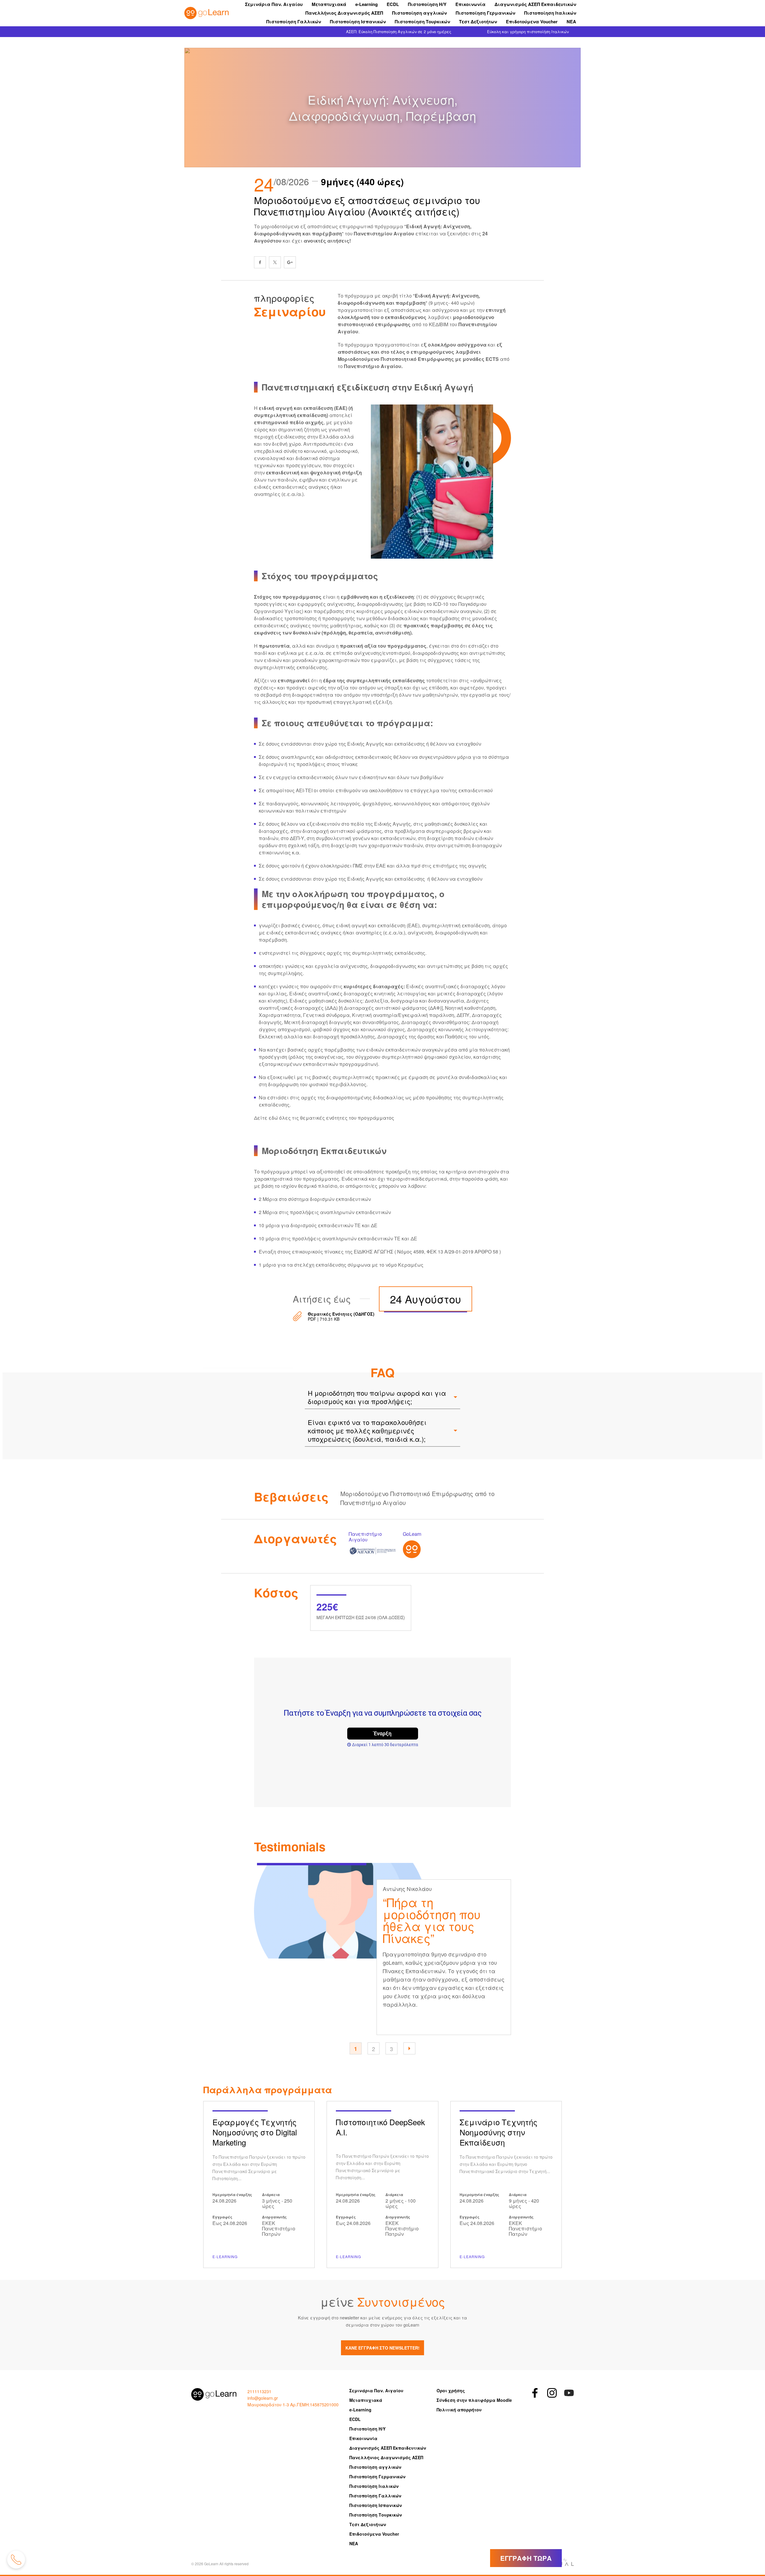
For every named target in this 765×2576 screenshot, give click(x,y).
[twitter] (275, 262)
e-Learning (367, 4)
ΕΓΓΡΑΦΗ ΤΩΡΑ (526, 2558)
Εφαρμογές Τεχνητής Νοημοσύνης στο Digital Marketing (259, 2185)
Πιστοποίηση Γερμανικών (485, 13)
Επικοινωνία (471, 4)
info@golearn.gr (263, 2398)
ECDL (393, 4)
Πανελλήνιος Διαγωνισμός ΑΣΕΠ (344, 13)
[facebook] (260, 262)
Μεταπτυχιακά (329, 4)
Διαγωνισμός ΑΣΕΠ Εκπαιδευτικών (535, 4)
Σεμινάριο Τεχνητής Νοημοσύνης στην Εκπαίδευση (506, 2185)
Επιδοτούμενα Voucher (532, 22)
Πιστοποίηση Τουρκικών (422, 22)
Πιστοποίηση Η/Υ (427, 4)
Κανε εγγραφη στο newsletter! (382, 2348)
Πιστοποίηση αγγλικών (419, 13)
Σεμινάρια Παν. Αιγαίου (274, 4)
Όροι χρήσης (451, 2390)
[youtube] (569, 2393)
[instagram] (552, 2393)
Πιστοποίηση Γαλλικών (294, 22)
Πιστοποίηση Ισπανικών (358, 22)
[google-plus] (290, 262)
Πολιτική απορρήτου (459, 2410)
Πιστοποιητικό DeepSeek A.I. (382, 2185)
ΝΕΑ (571, 22)
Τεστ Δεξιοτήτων (478, 22)
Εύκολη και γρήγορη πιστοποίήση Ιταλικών (528, 32)
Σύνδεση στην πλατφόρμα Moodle (474, 2400)
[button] (409, 2048)
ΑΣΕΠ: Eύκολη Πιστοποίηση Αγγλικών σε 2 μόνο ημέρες (399, 32)
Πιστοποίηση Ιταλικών (550, 13)
